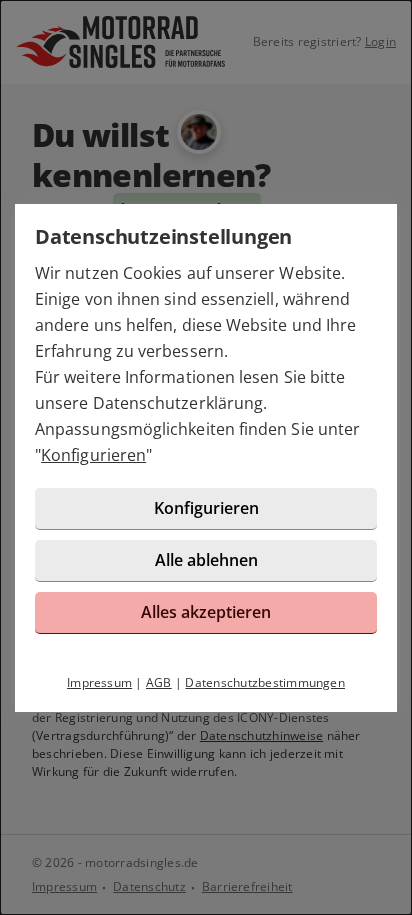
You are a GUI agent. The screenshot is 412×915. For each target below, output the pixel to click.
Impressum (99, 682)
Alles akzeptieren (206, 612)
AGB (159, 682)
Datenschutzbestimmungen (265, 682)
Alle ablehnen (206, 560)
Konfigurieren (93, 455)
